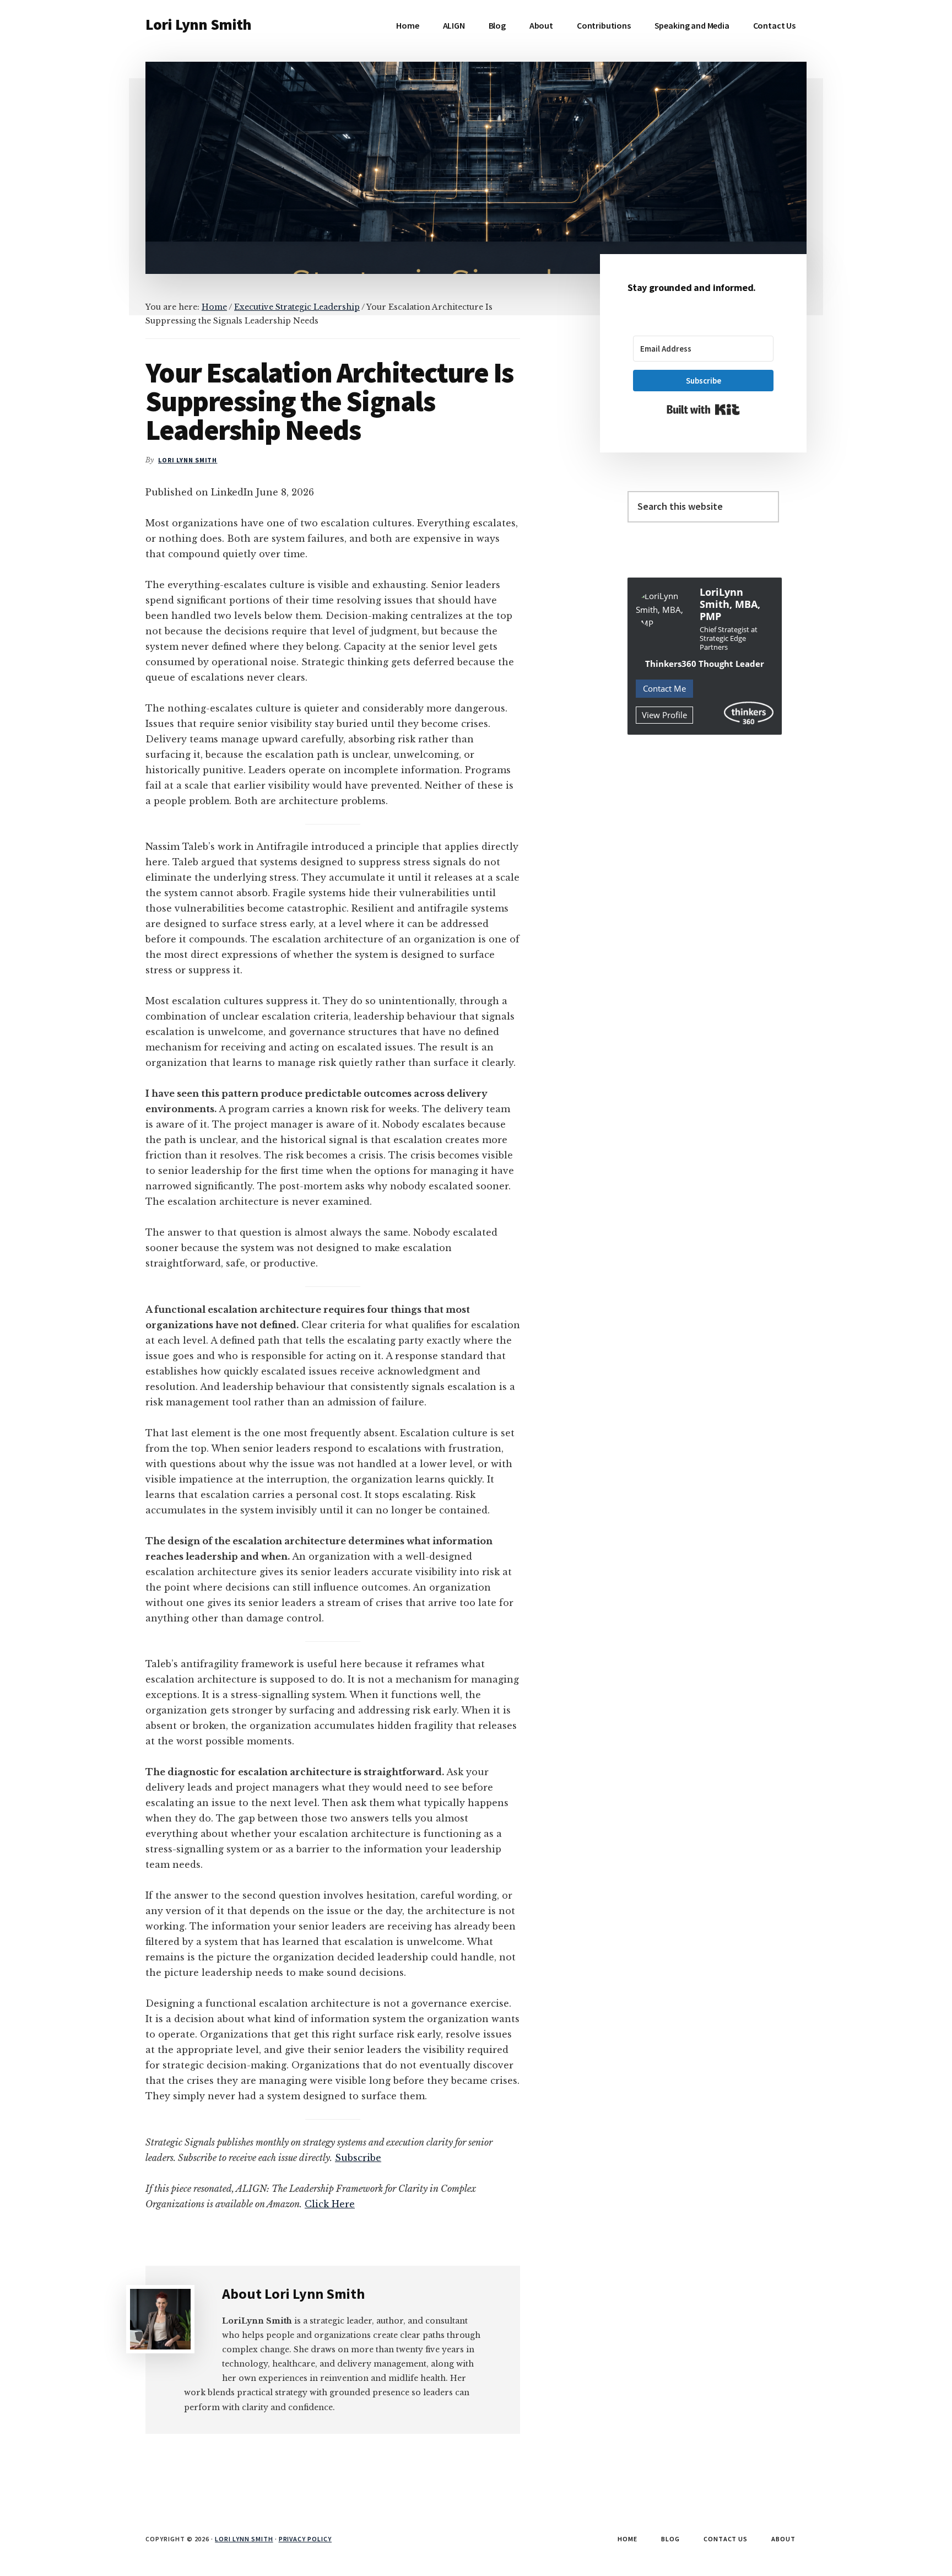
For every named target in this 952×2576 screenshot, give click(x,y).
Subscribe (358, 2158)
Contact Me (664, 688)
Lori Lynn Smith (198, 24)
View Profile (664, 715)
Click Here (330, 2204)
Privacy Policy (305, 2539)
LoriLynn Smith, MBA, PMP (730, 604)
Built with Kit (703, 409)
